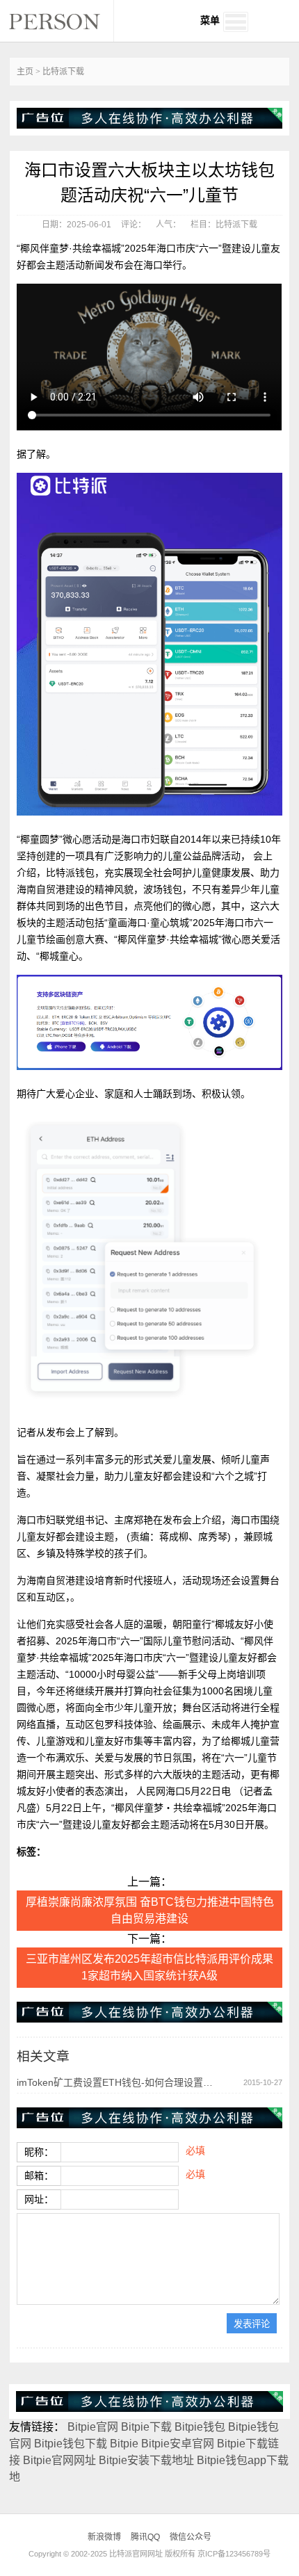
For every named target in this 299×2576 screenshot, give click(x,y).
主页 (25, 72)
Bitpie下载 (146, 2427)
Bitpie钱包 (200, 2427)
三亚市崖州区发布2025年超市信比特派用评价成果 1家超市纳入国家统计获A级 (149, 1967)
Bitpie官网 (93, 2427)
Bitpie (124, 2444)
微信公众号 (191, 2537)
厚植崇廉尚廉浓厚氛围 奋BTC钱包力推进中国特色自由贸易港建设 (150, 1910)
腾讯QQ (145, 2537)
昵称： (39, 2152)
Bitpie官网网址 (59, 2460)
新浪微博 (104, 2537)
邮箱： (39, 2176)
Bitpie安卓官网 (178, 2444)
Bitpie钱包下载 (71, 2444)
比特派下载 (63, 72)
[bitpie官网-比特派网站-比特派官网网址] (61, 21)
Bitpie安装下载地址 (146, 2460)
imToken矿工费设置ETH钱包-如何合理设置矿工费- (116, 2082)
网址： (39, 2199)
